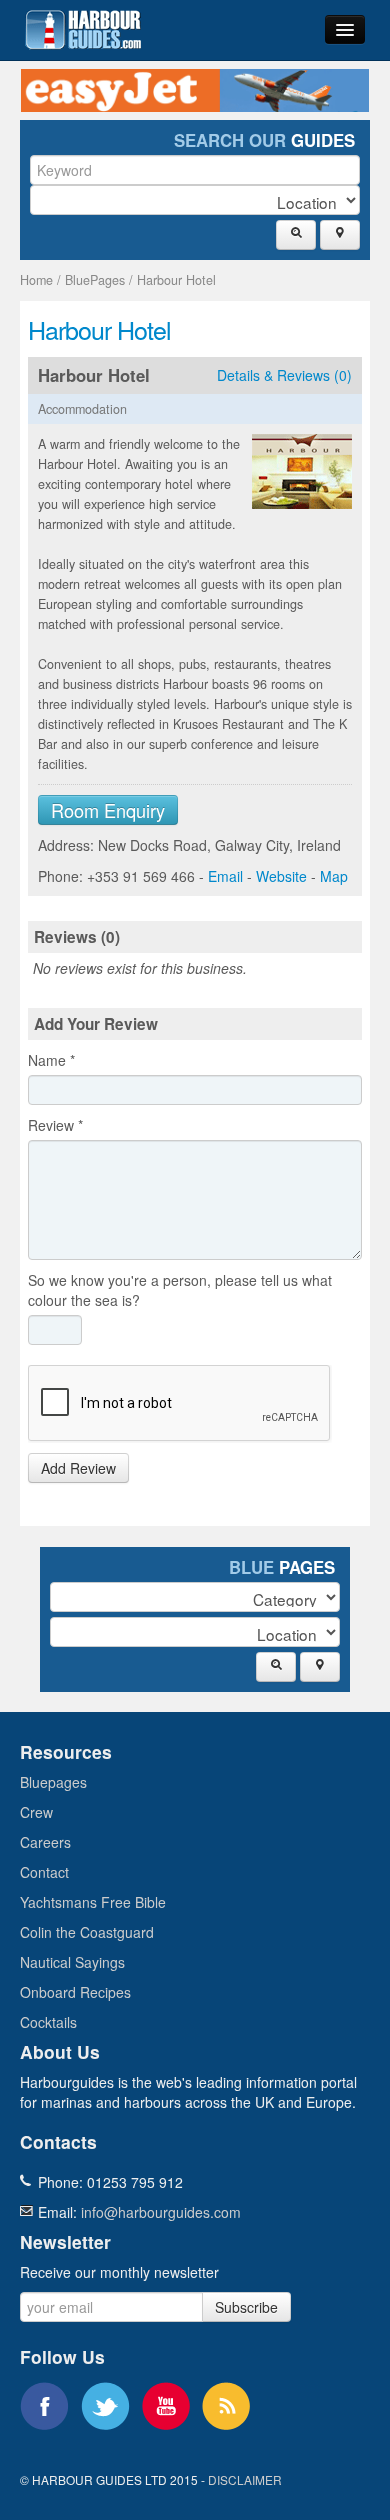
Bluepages (53, 1782)
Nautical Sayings (72, 1962)
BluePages (95, 280)
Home (36, 280)
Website (281, 876)
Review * (55, 1125)
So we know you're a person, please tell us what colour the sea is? (180, 1290)
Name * (51, 1060)
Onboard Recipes (75, 1992)
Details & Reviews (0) (284, 375)
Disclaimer (245, 2479)
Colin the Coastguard (87, 1932)
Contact (44, 1872)
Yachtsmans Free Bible (93, 1902)
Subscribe (246, 2307)
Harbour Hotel (176, 280)
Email (225, 876)
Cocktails (48, 2022)
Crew (36, 1812)
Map (334, 876)
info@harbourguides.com (161, 2212)
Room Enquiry (108, 810)
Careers (45, 1842)
